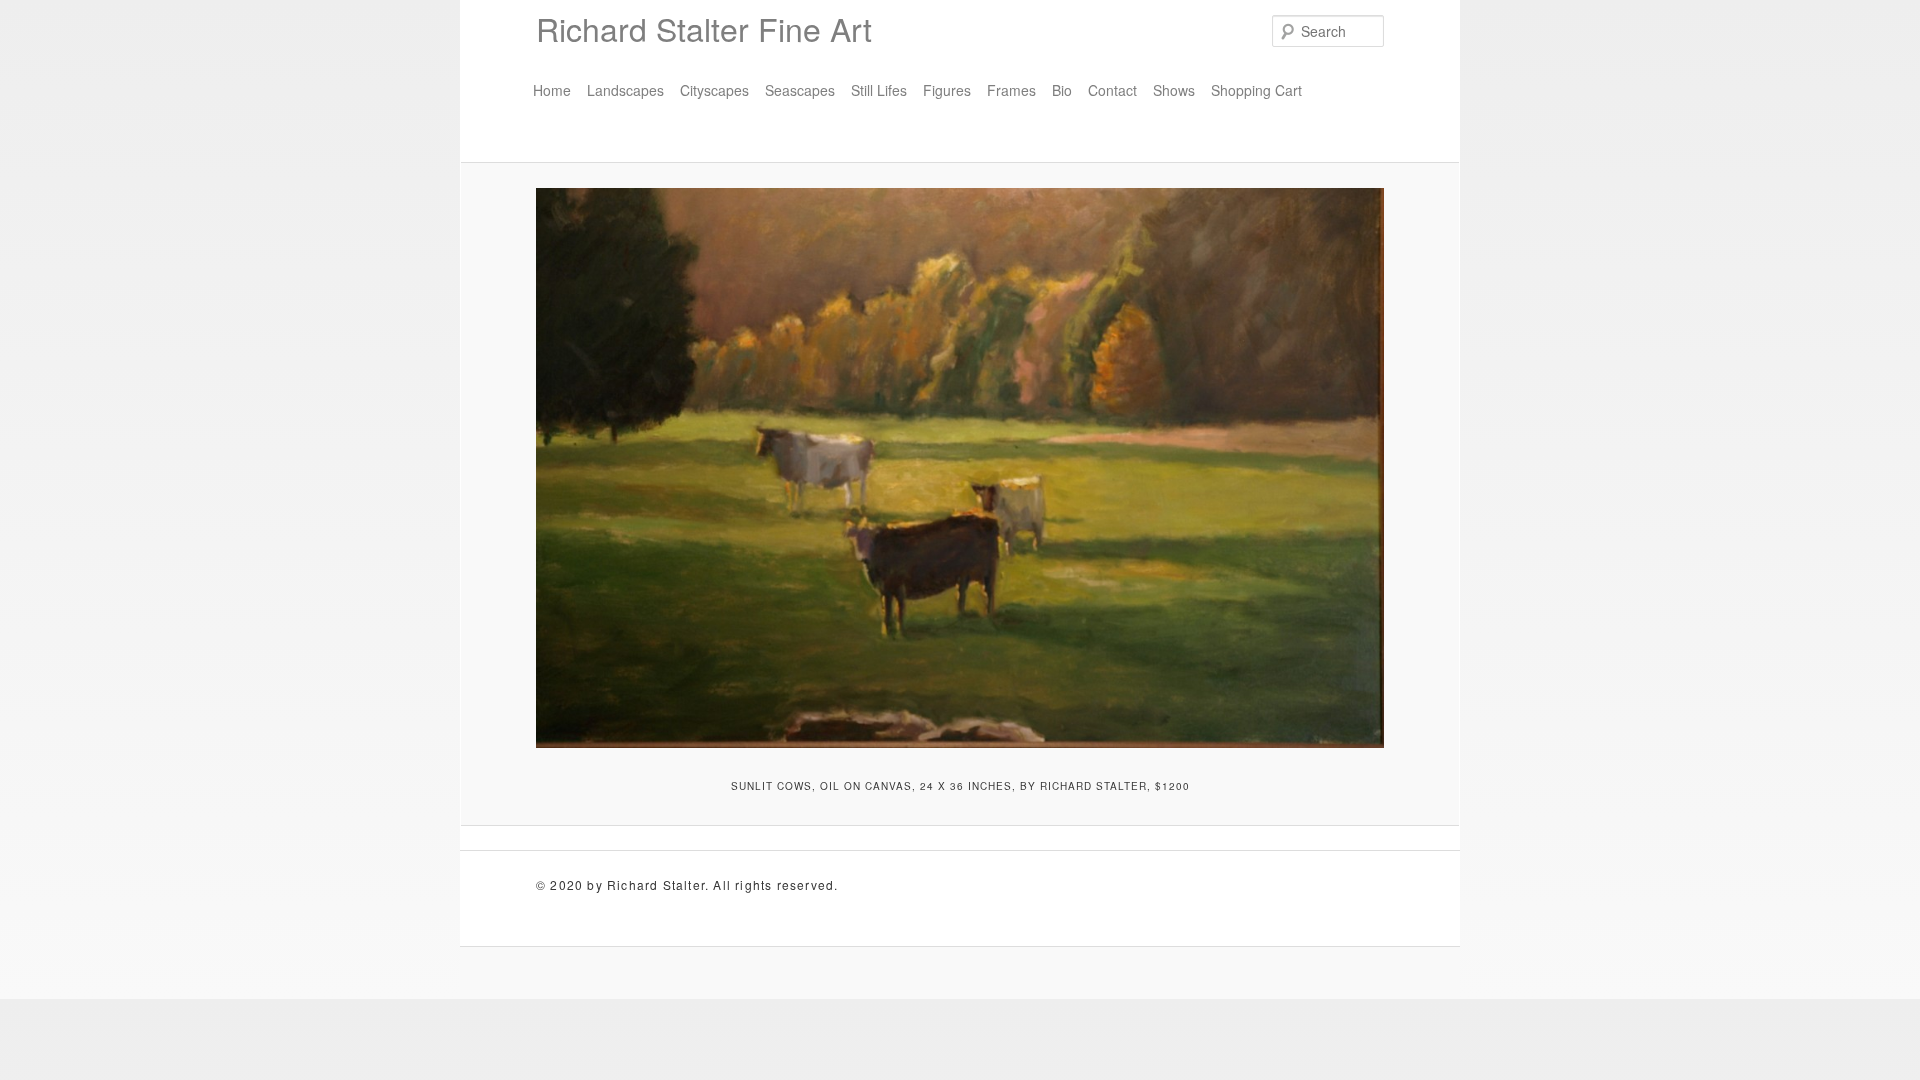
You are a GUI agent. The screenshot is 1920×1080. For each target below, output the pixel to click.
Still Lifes (879, 90)
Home (552, 90)
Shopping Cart (1256, 90)
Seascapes (800, 90)
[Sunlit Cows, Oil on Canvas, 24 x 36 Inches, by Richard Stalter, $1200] (960, 468)
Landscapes (625, 90)
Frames (1011, 90)
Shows (1174, 90)
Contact (1112, 90)
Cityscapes (714, 90)
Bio (1062, 90)
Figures (947, 90)
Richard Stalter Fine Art (704, 28)
